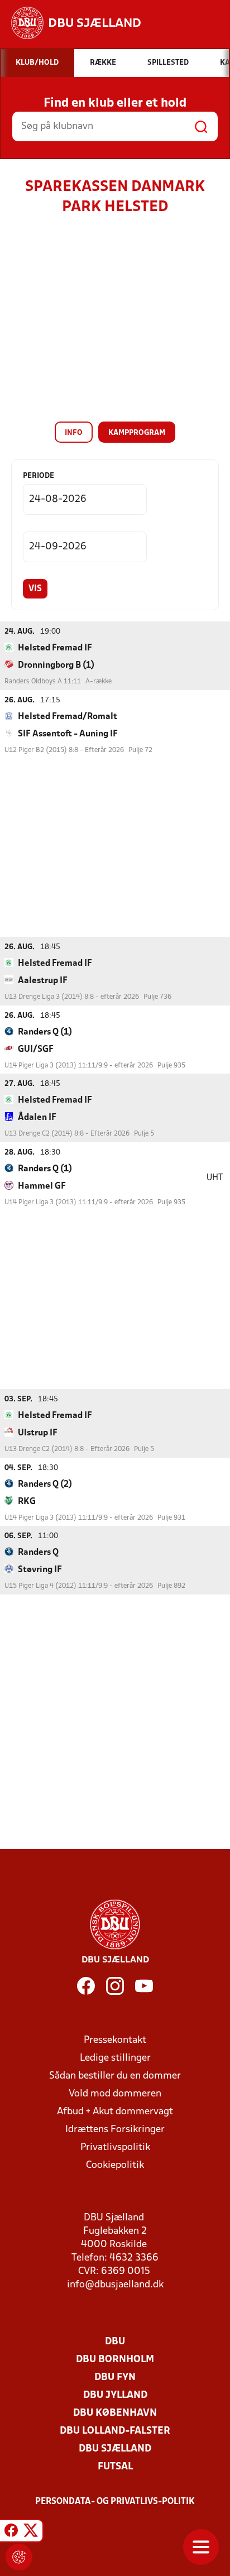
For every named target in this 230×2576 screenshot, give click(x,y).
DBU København (115, 2413)
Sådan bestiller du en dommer (115, 2076)
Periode (39, 476)
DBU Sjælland (115, 2449)
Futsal (115, 2467)
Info (74, 433)
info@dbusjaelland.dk (115, 2285)
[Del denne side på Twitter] (31, 2532)
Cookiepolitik (115, 2165)
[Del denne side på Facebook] (11, 2532)
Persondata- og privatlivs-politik (115, 2502)
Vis (35, 589)
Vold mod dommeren (115, 2094)
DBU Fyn (115, 2378)
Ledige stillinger (115, 2058)
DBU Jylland (115, 2395)
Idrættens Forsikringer (115, 2130)
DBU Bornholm (115, 2360)
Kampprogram (137, 433)
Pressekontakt (115, 2040)
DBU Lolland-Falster (115, 2431)
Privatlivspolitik (115, 2148)
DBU (115, 2342)
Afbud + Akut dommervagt (115, 2112)
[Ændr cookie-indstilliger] (19, 2557)
